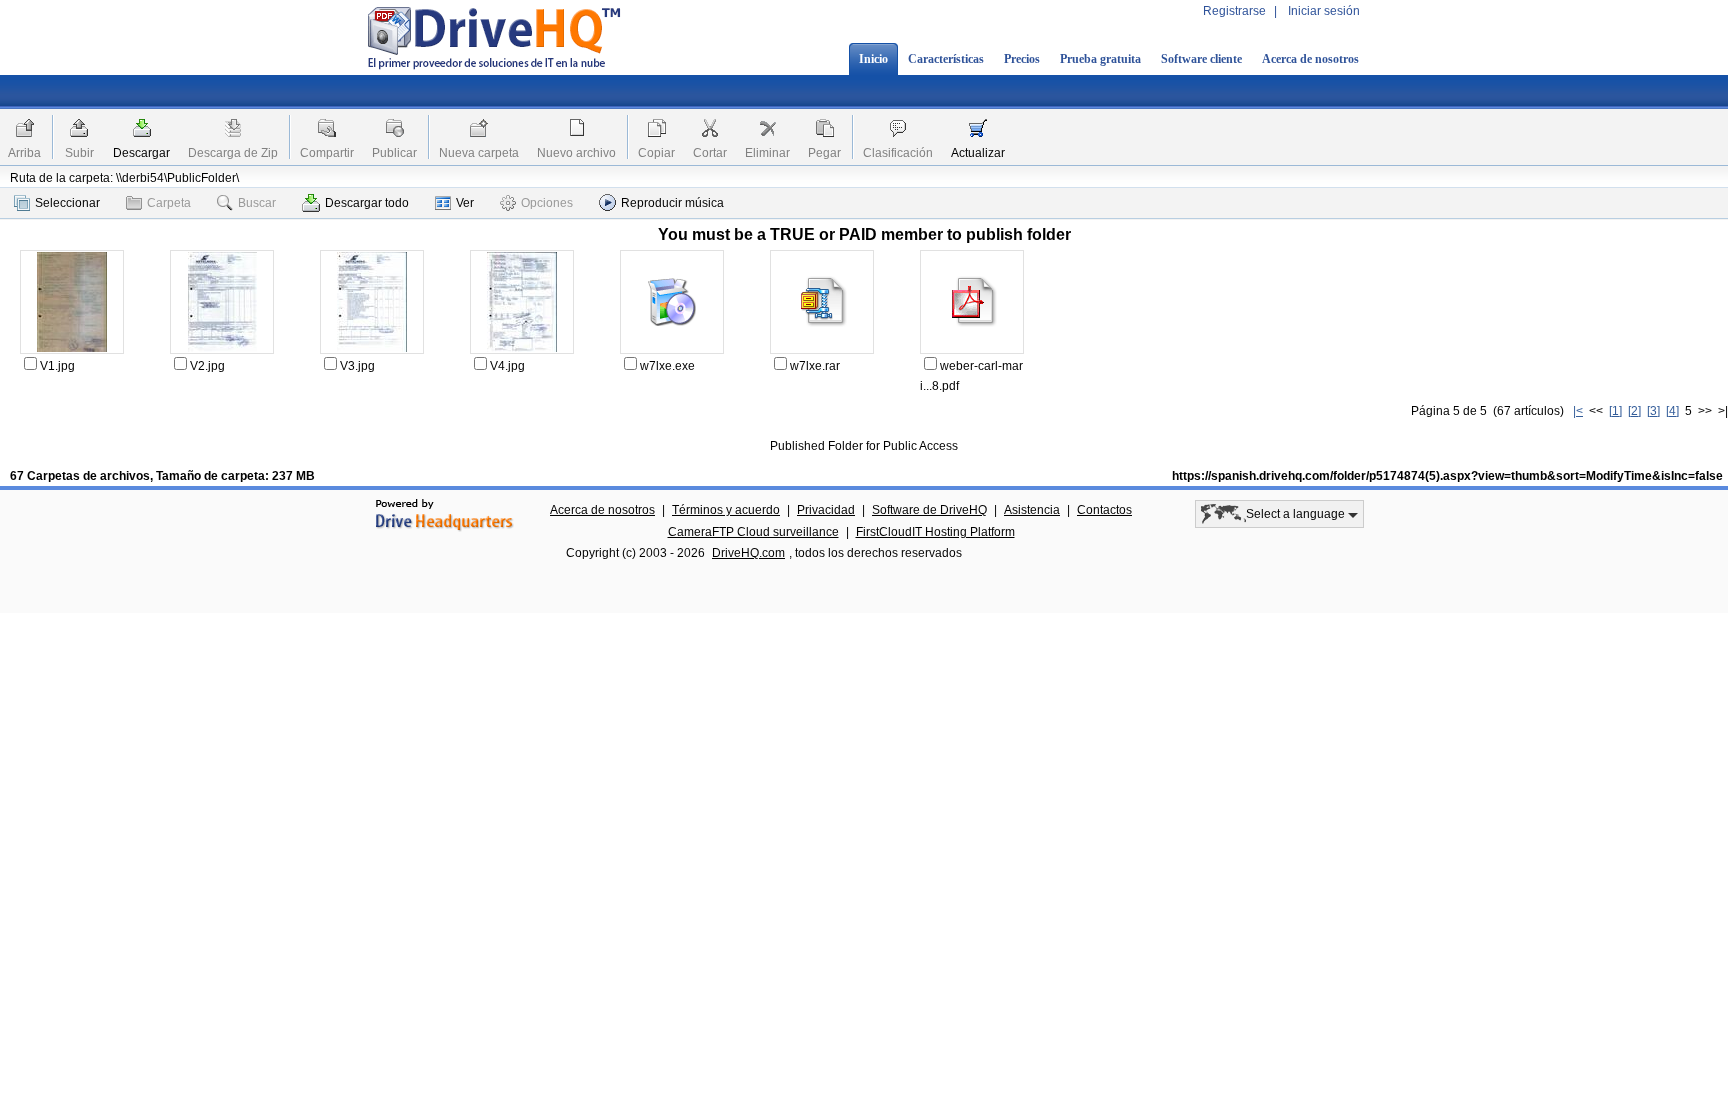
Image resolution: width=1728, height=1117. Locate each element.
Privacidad (826, 510)
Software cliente (1201, 59)
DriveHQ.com (748, 553)
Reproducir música (672, 203)
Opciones (547, 203)
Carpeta (169, 203)
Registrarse (1234, 11)
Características (946, 59)
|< (1578, 411)
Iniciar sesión (1324, 11)
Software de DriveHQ (929, 510)
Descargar (141, 153)
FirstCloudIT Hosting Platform (935, 532)
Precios (1022, 59)
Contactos (1104, 510)
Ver (465, 203)
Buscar (257, 203)
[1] (1615, 411)
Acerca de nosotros (1310, 59)
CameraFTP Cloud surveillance (753, 532)
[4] (1672, 411)
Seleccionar (67, 203)
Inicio (873, 59)
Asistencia (1032, 510)
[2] (1634, 411)
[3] (1653, 411)
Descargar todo (367, 203)
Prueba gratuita (1100, 59)
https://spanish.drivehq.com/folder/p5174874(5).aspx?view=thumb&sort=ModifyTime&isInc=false (1447, 476)
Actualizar (978, 153)
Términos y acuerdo (726, 510)
